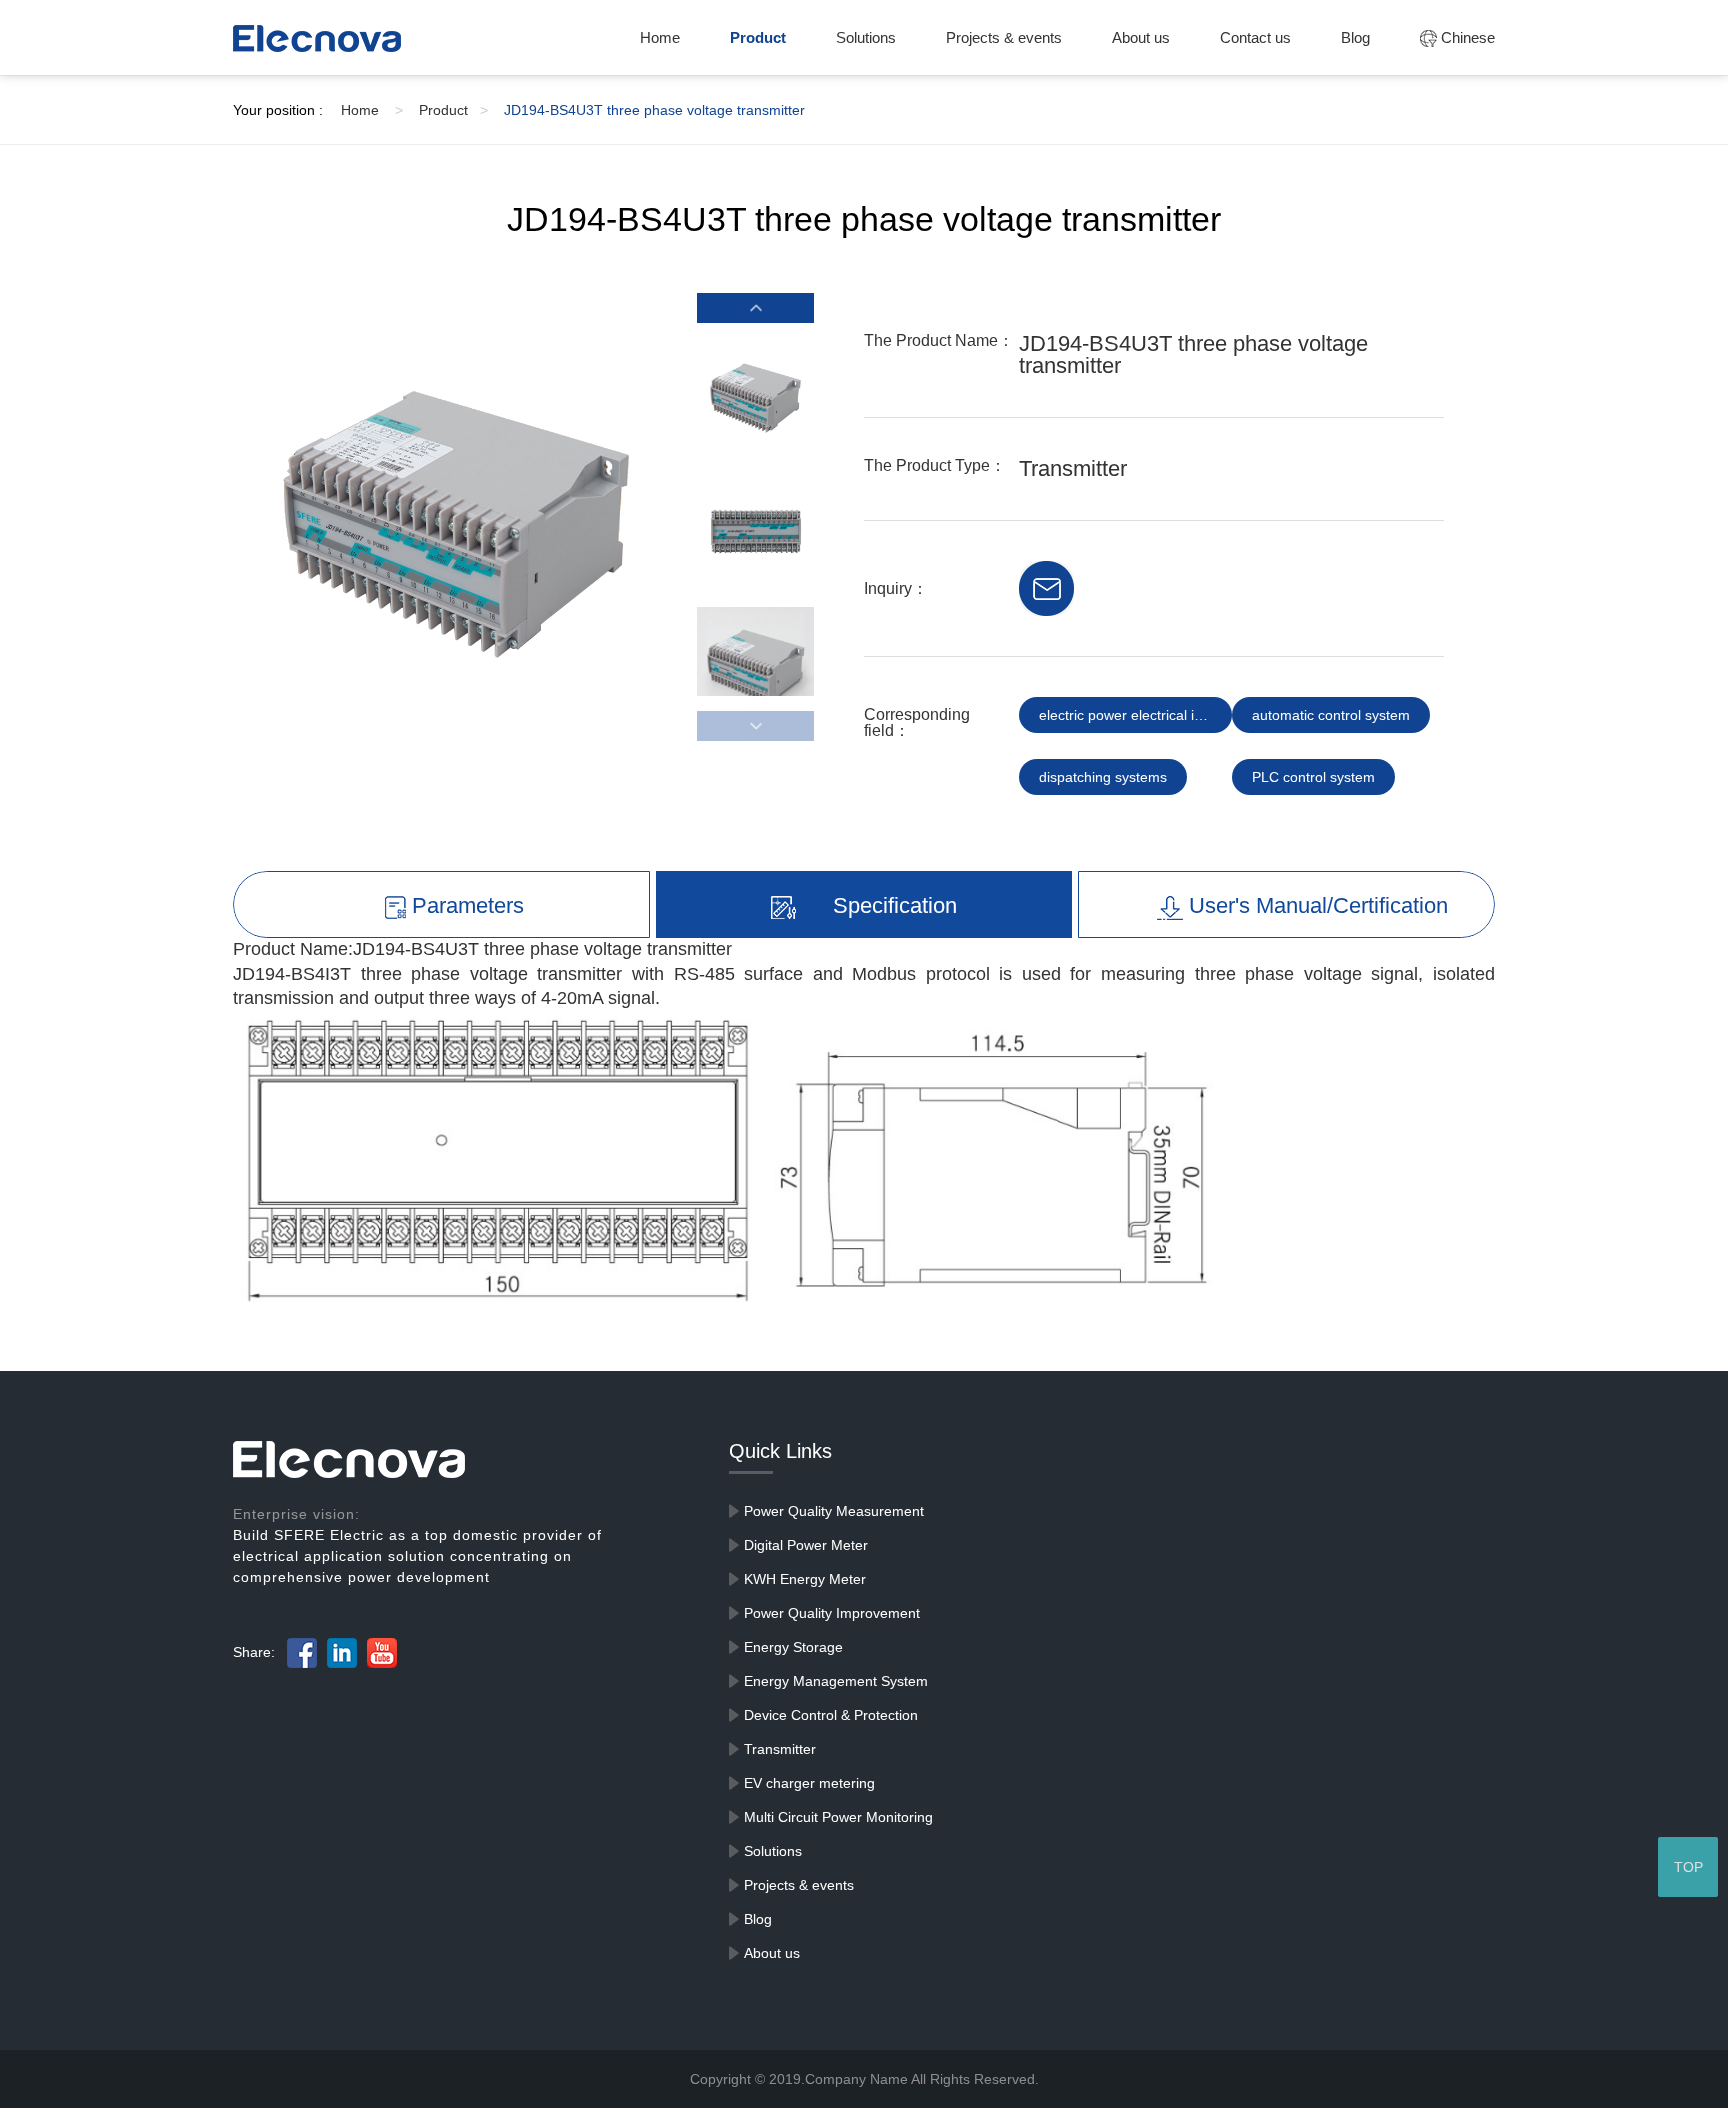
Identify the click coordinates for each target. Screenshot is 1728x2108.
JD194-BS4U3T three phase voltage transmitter (654, 110)
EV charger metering (809, 1783)
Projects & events (1004, 37)
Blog (1355, 37)
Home (660, 37)
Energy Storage (793, 1647)
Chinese (1466, 37)
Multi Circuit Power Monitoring (838, 1817)
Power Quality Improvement (832, 1613)
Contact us (1255, 37)
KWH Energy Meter (805, 1579)
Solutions (866, 37)
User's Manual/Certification (1315, 905)
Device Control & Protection (831, 1715)
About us (1141, 37)
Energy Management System (836, 1681)
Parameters (465, 905)
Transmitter (780, 1749)
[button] (755, 308)
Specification (892, 905)
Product (758, 37)
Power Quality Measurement (834, 1511)
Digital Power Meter (806, 1545)
